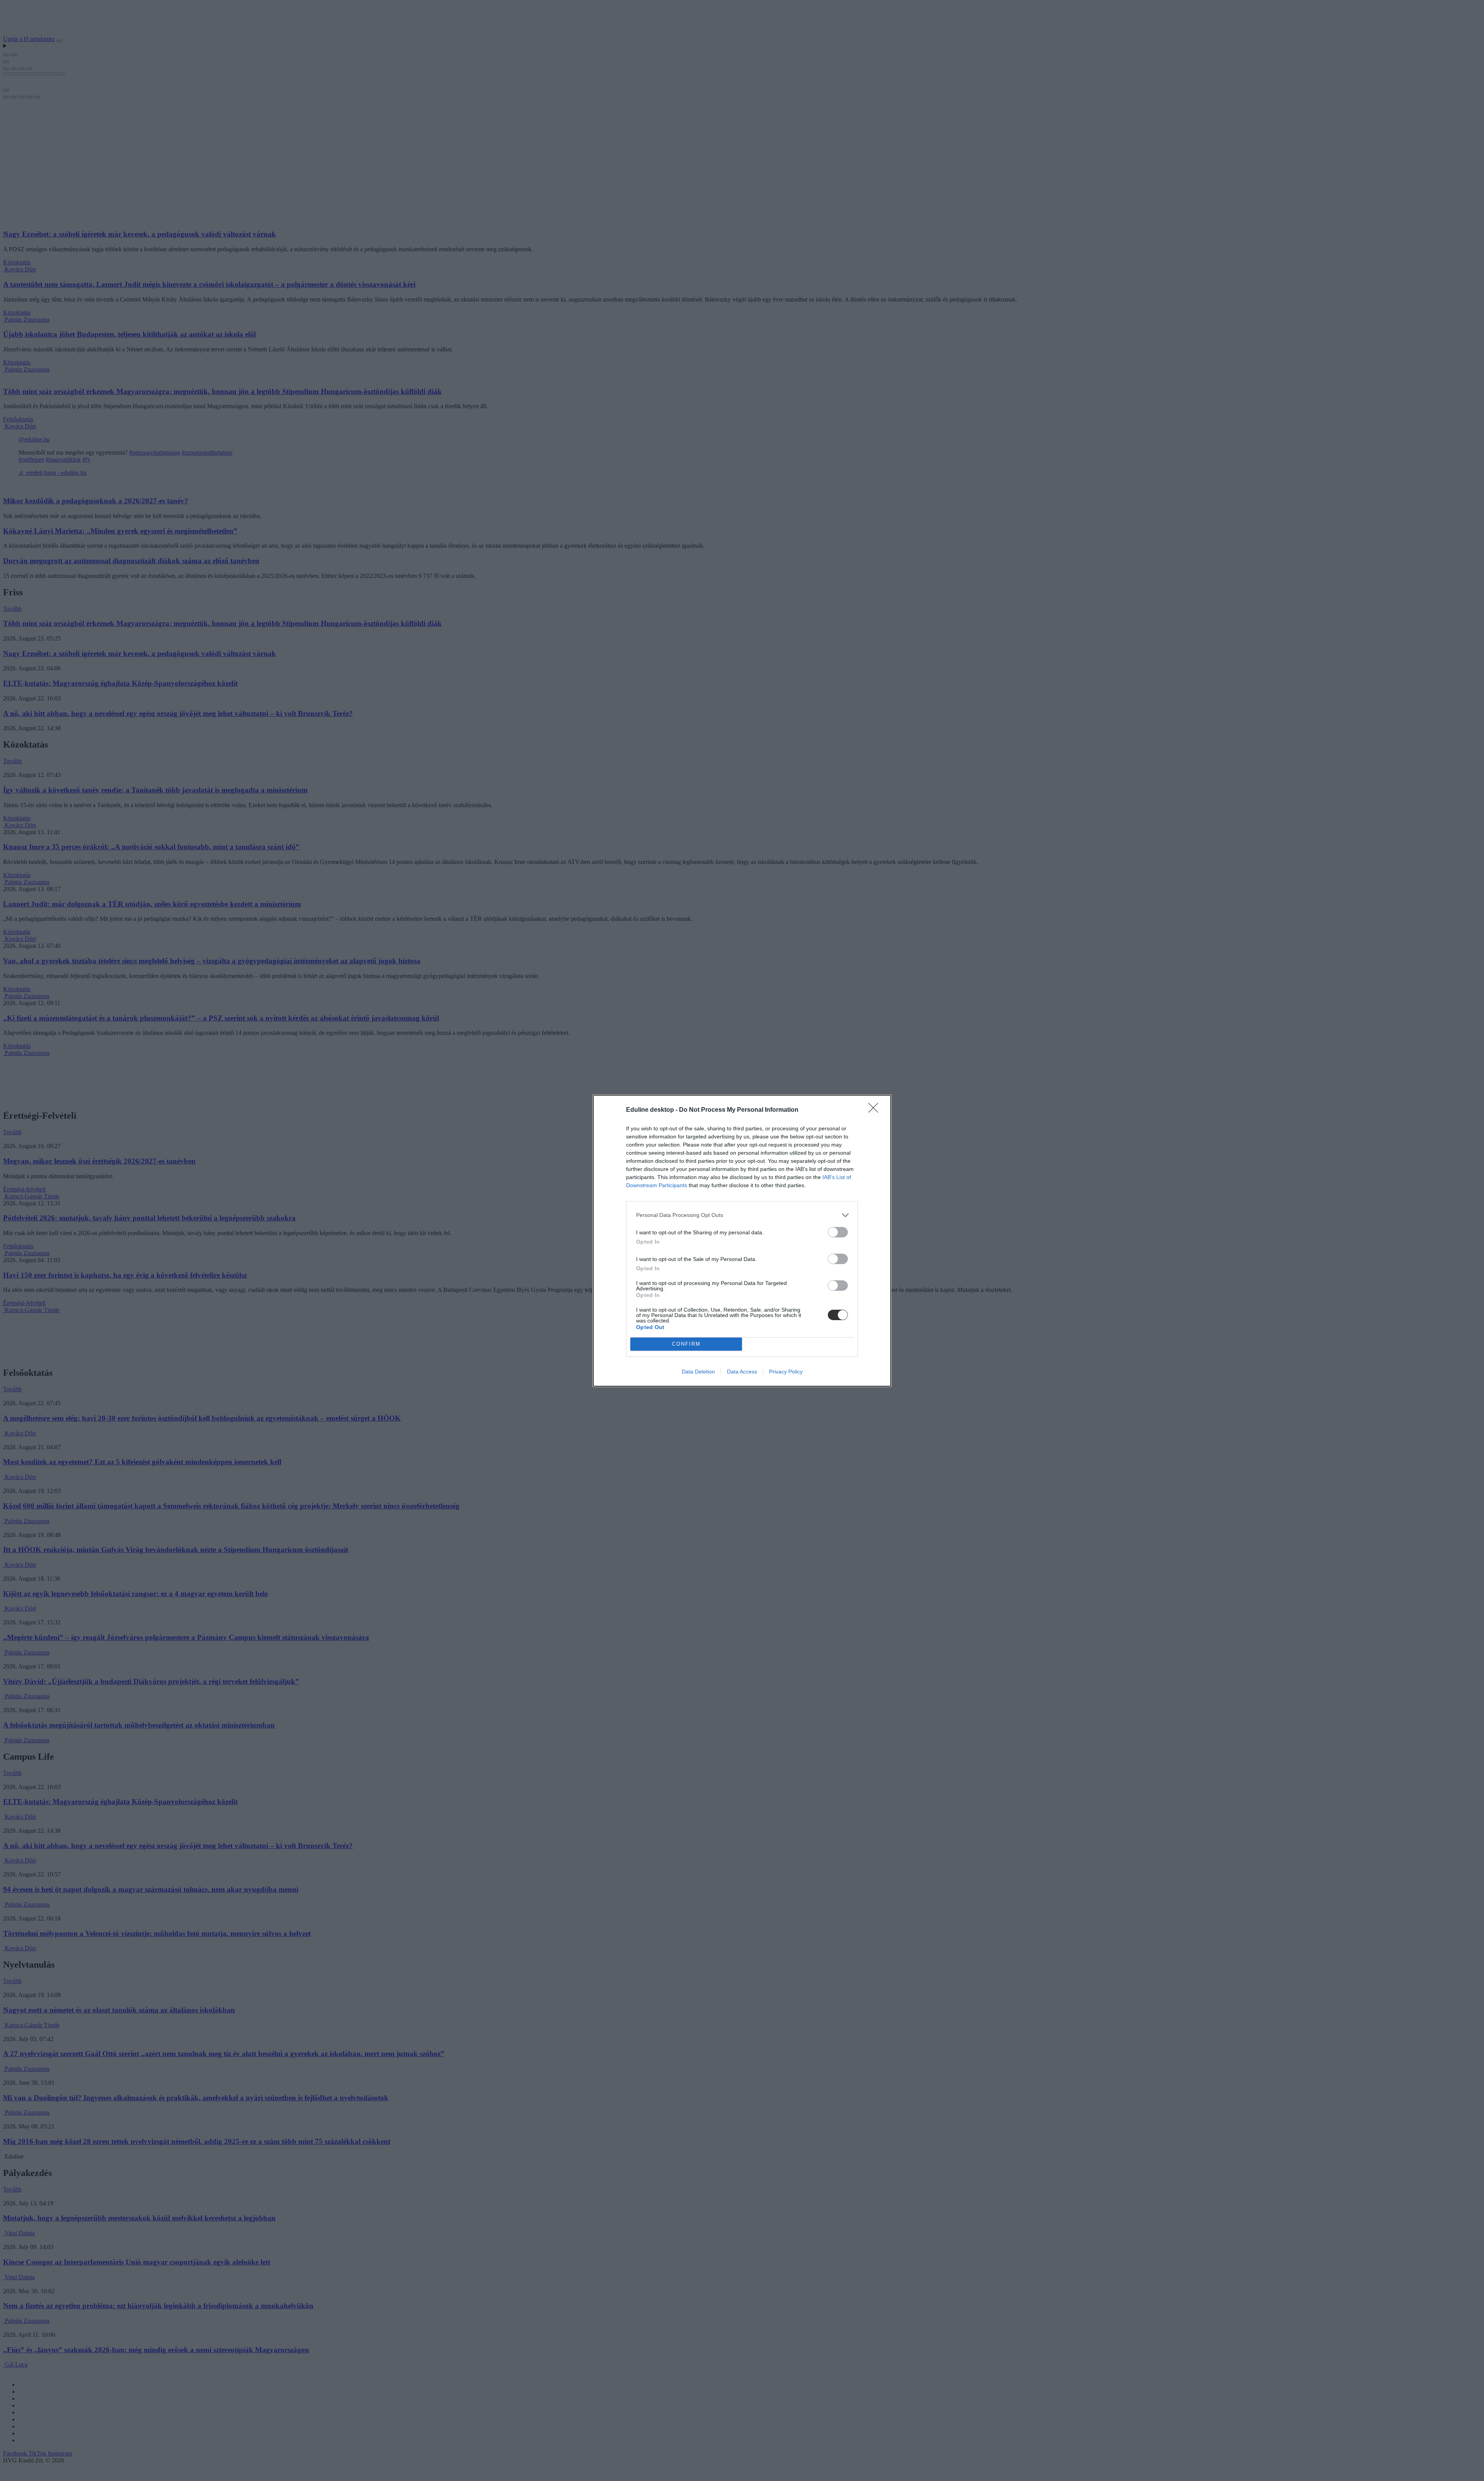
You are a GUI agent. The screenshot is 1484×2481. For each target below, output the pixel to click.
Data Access (742, 1372)
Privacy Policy (786, 1372)
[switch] (838, 1232)
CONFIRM (686, 1344)
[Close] (876, 1110)
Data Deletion (698, 1372)
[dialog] (742, 1241)
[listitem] (742, 1215)
